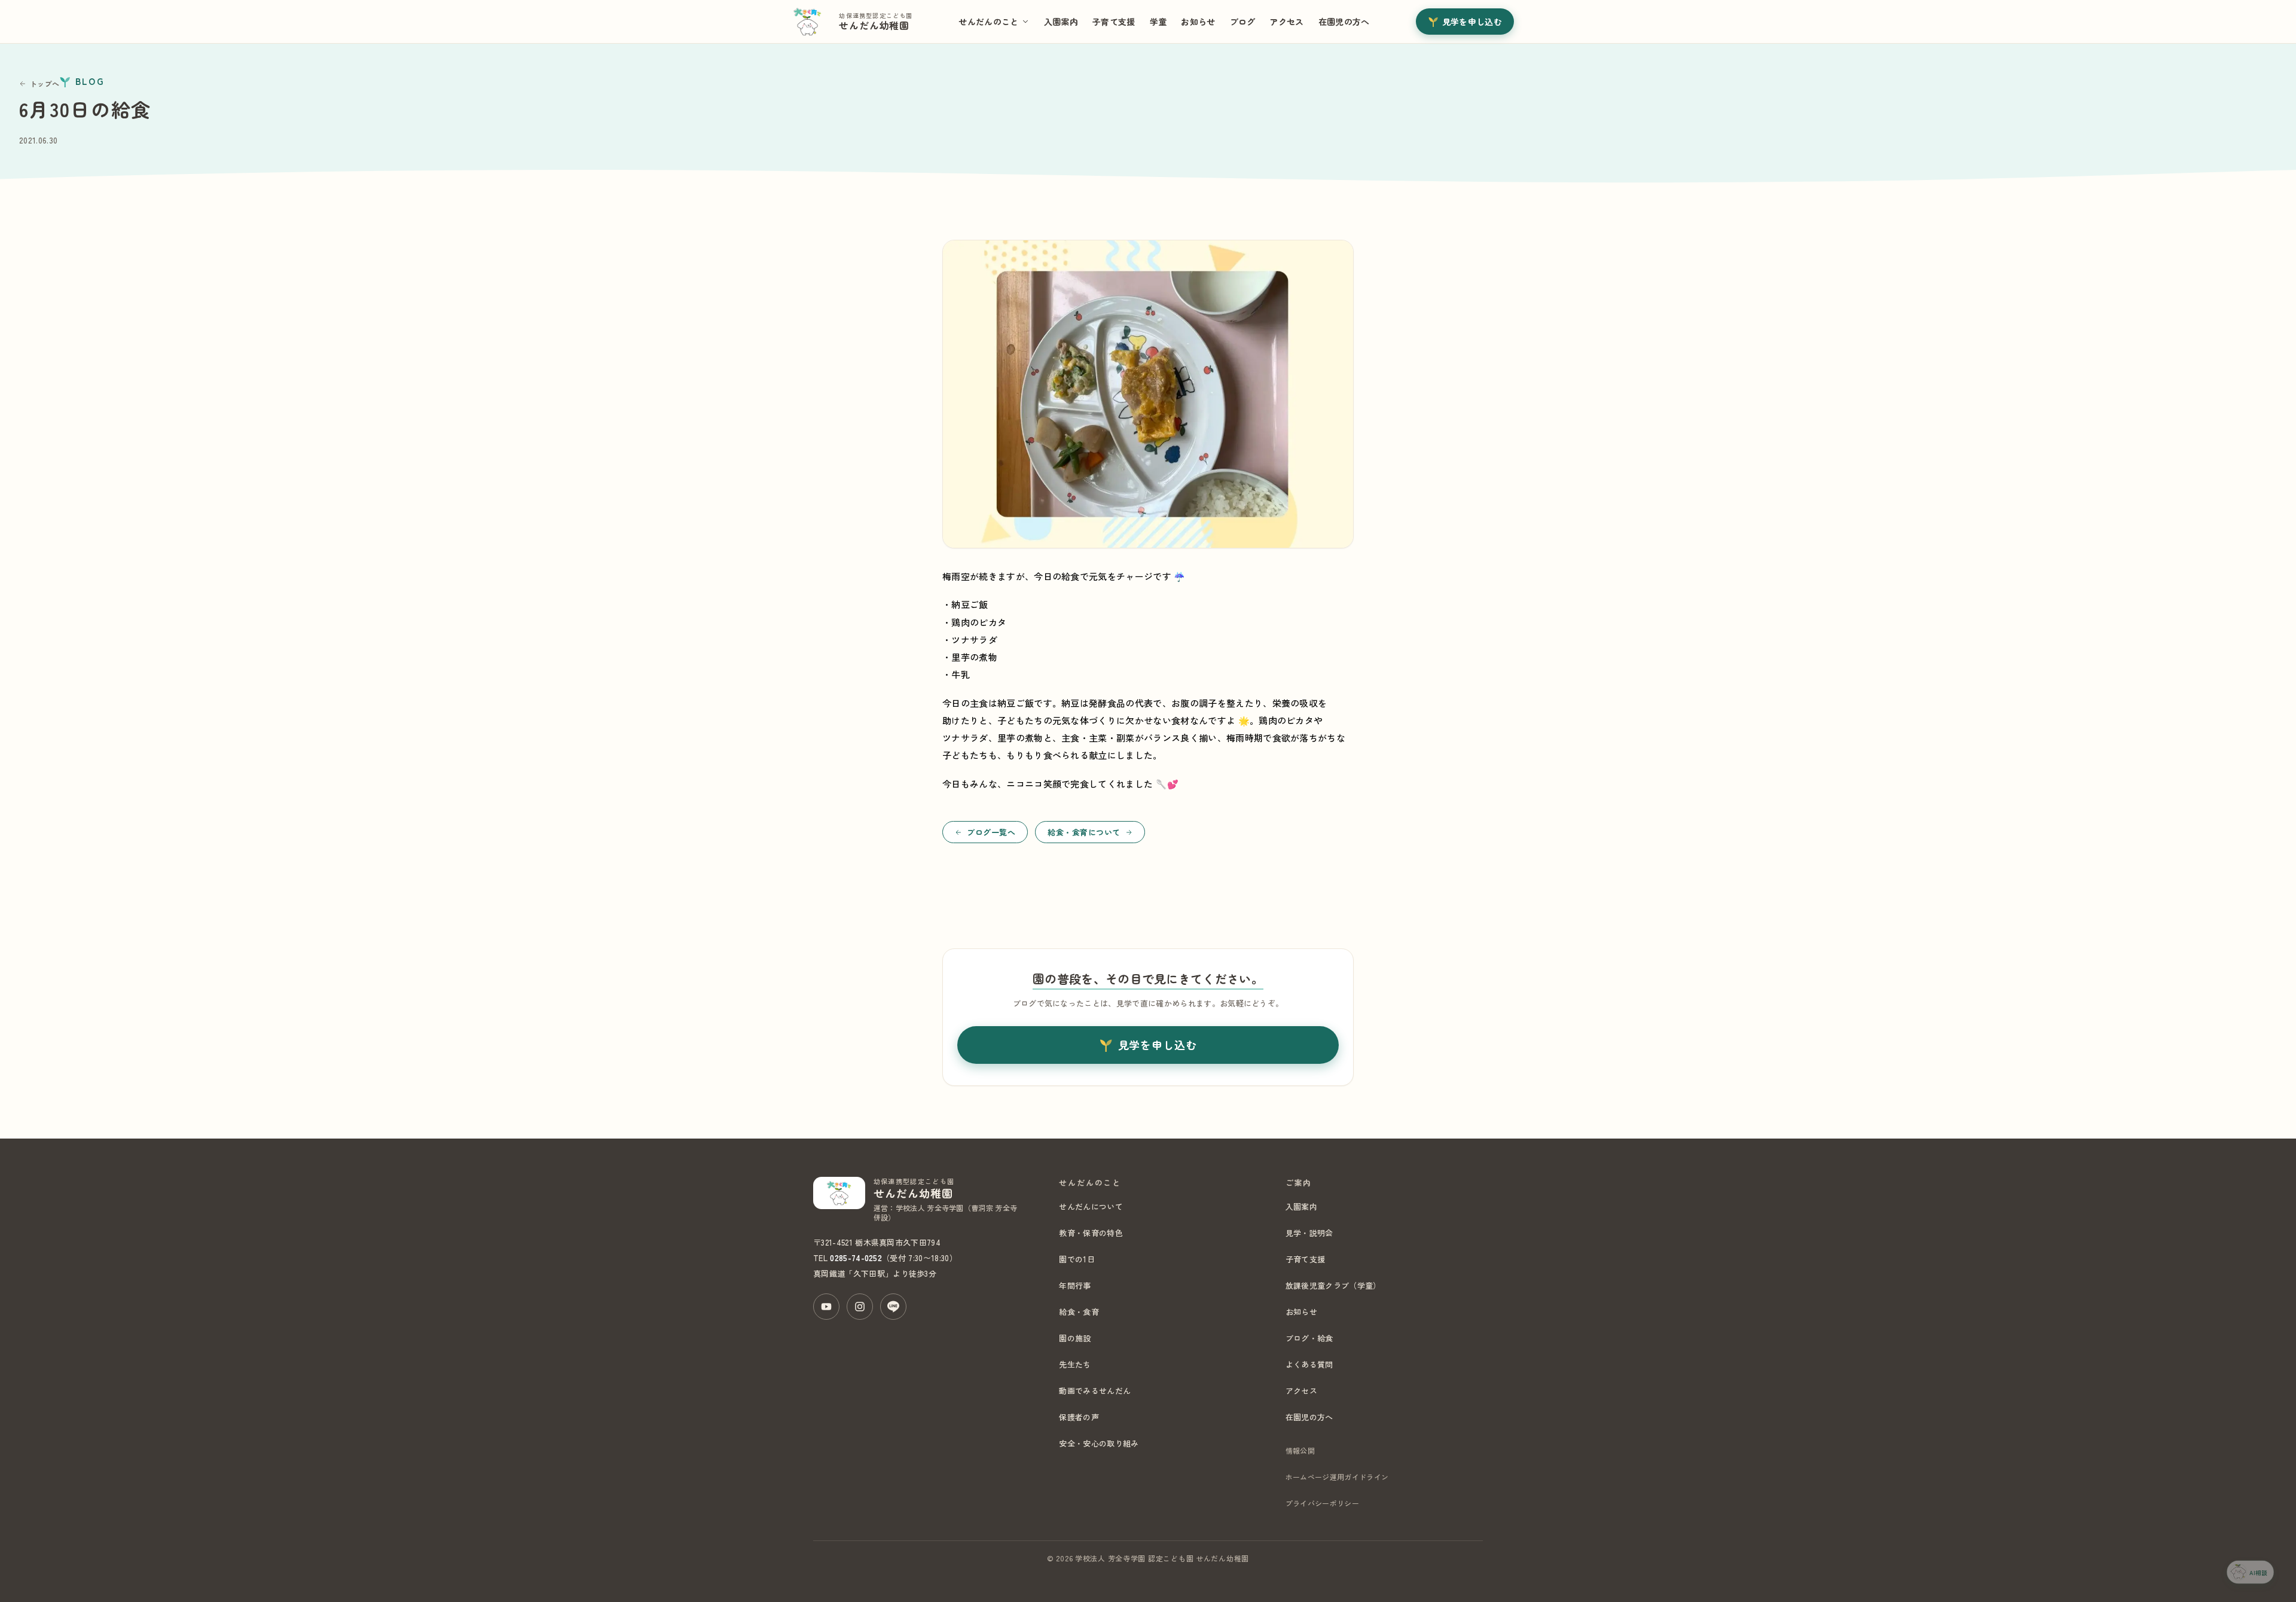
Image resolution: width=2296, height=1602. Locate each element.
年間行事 (1075, 1285)
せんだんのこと (988, 22)
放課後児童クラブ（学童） (1333, 1285)
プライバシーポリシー (1322, 1503)
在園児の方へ (1344, 22)
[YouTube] (826, 1307)
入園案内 (1061, 22)
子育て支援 (1114, 22)
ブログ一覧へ (991, 832)
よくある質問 (1309, 1364)
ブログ (1243, 22)
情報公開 (1300, 1450)
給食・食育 (1079, 1312)
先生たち (1075, 1364)
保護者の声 (1079, 1417)
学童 (1158, 22)
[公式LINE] (893, 1307)
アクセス (1286, 22)
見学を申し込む (1472, 22)
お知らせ (1198, 22)
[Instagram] (860, 1307)
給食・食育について (1084, 832)
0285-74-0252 (856, 1258)
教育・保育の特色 (1091, 1233)
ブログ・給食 (1309, 1338)
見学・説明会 (1309, 1233)
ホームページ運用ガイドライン (1337, 1477)
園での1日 (1077, 1259)
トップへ (45, 83)
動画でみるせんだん (1095, 1391)
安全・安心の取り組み (1099, 1443)
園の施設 (1075, 1338)
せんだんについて (1091, 1206)
